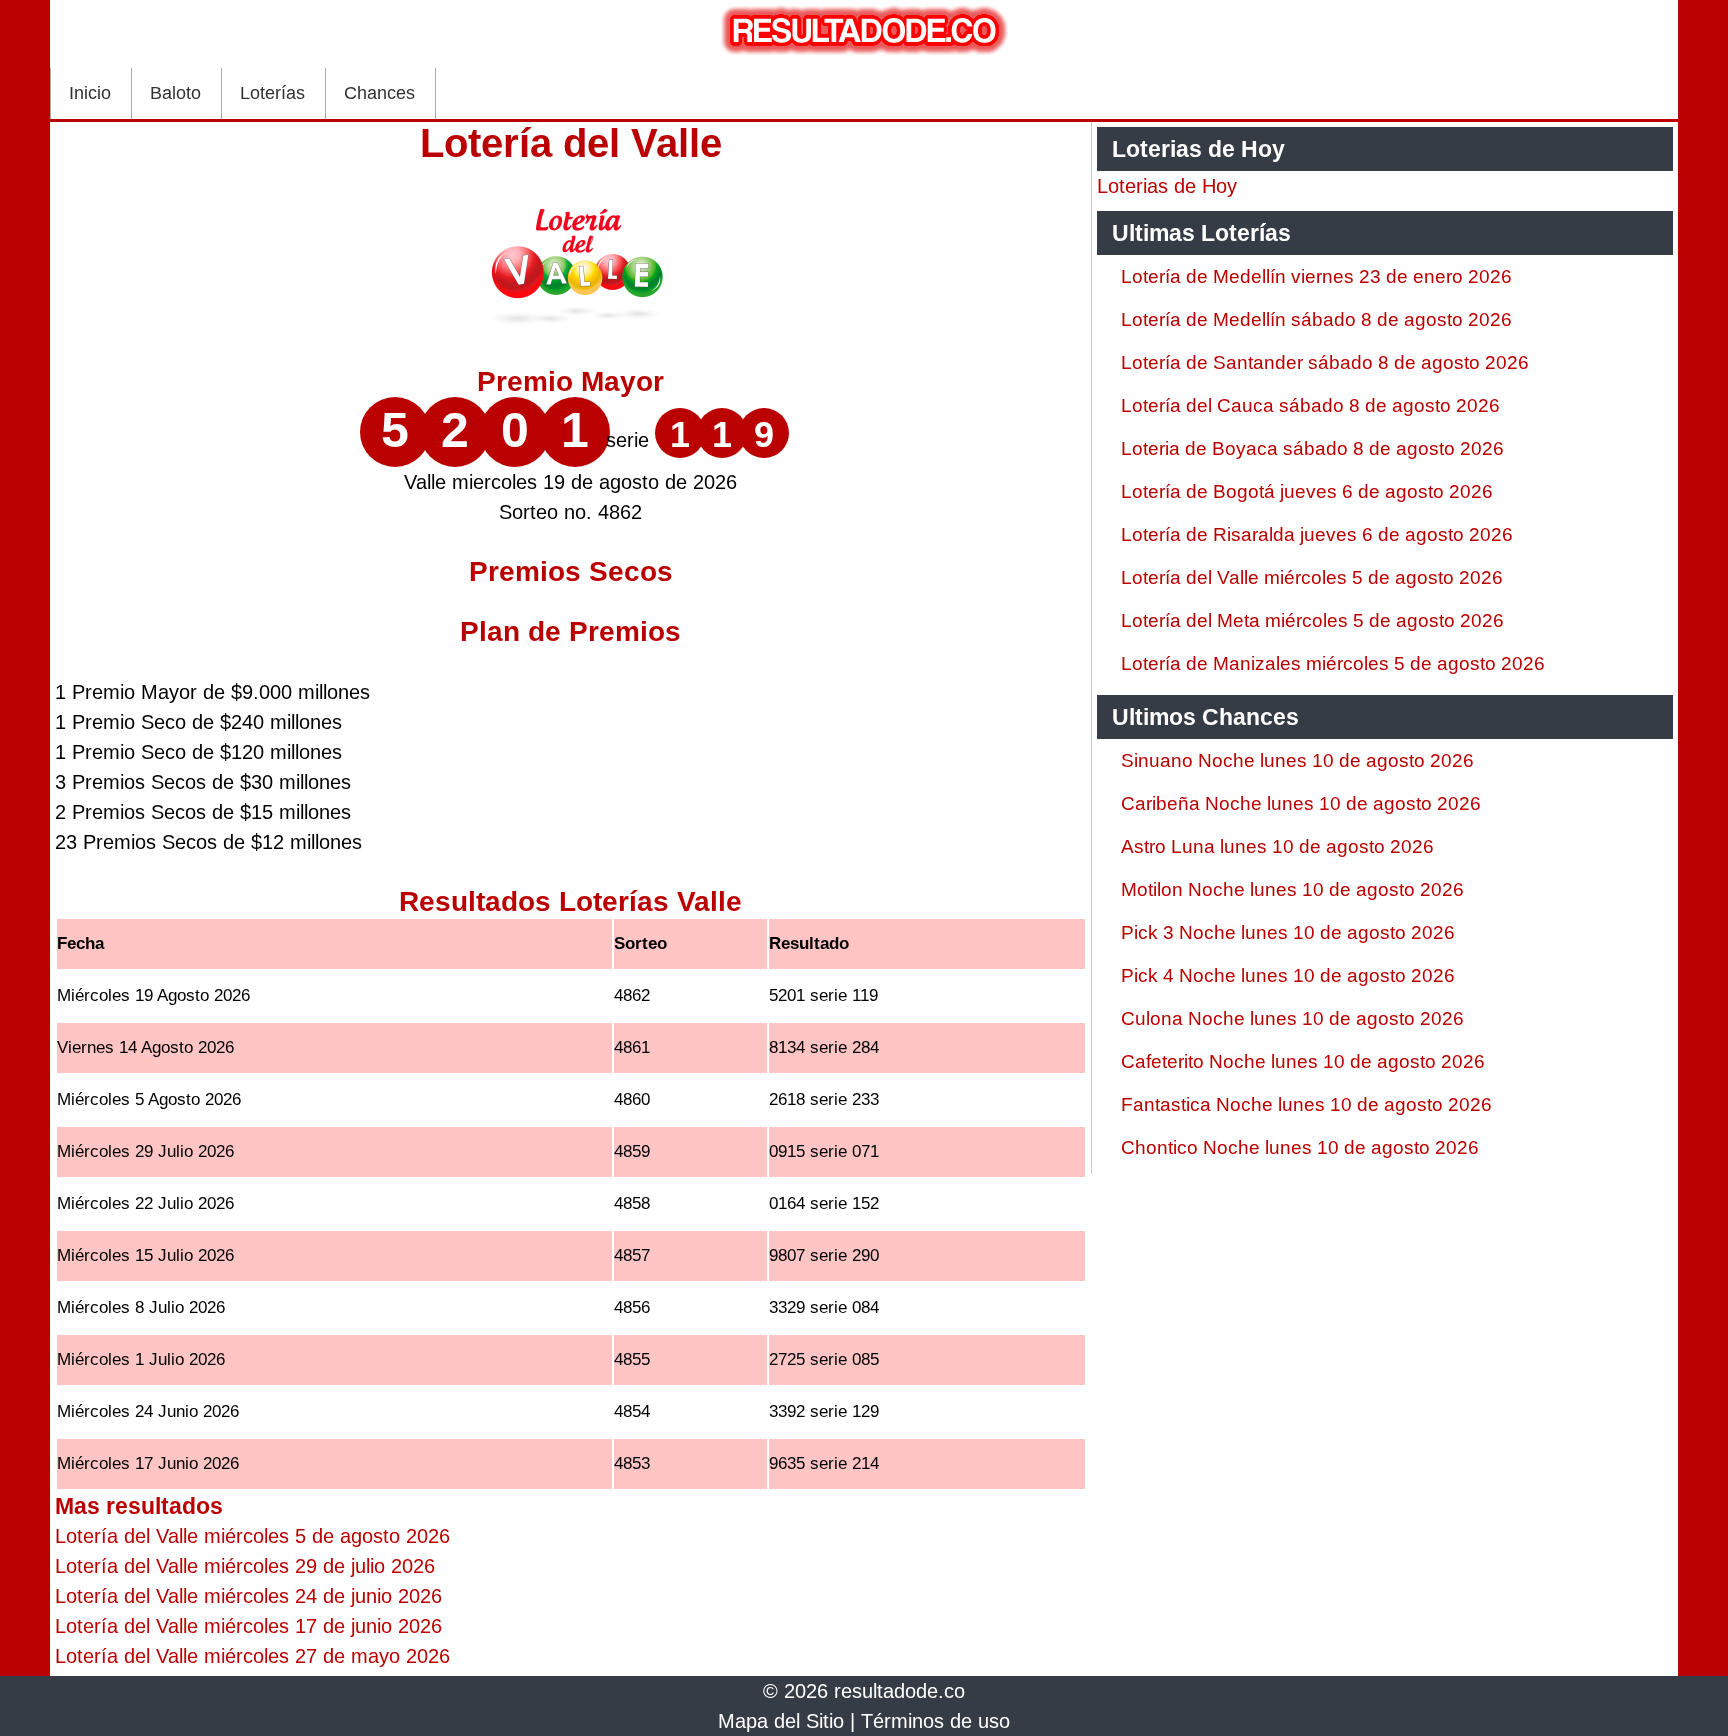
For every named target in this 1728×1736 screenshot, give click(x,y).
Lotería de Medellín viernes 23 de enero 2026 (1316, 276)
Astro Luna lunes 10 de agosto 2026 (1277, 846)
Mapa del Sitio (781, 1721)
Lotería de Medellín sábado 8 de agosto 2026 (1316, 319)
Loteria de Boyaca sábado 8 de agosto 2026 (1312, 448)
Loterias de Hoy (1167, 186)
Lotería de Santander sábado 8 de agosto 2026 (1325, 362)
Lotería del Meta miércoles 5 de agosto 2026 (1312, 620)
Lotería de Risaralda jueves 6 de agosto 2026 (1317, 534)
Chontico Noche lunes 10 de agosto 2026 (1300, 1147)
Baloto (175, 93)
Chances (379, 93)
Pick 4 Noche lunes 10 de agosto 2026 (1288, 975)
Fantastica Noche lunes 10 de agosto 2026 (1306, 1104)
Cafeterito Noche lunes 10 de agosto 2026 (1303, 1061)
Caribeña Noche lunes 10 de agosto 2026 (1301, 803)
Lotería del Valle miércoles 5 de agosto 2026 (1312, 577)
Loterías (272, 93)
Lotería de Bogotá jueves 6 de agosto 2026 (1307, 491)
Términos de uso (935, 1721)
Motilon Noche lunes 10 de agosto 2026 (1292, 889)
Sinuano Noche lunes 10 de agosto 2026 (1297, 760)
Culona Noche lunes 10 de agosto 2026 (1292, 1018)
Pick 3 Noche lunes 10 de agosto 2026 (1288, 932)
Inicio (90, 93)
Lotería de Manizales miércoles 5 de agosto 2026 (1333, 663)
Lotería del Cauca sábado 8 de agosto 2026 (1310, 405)
